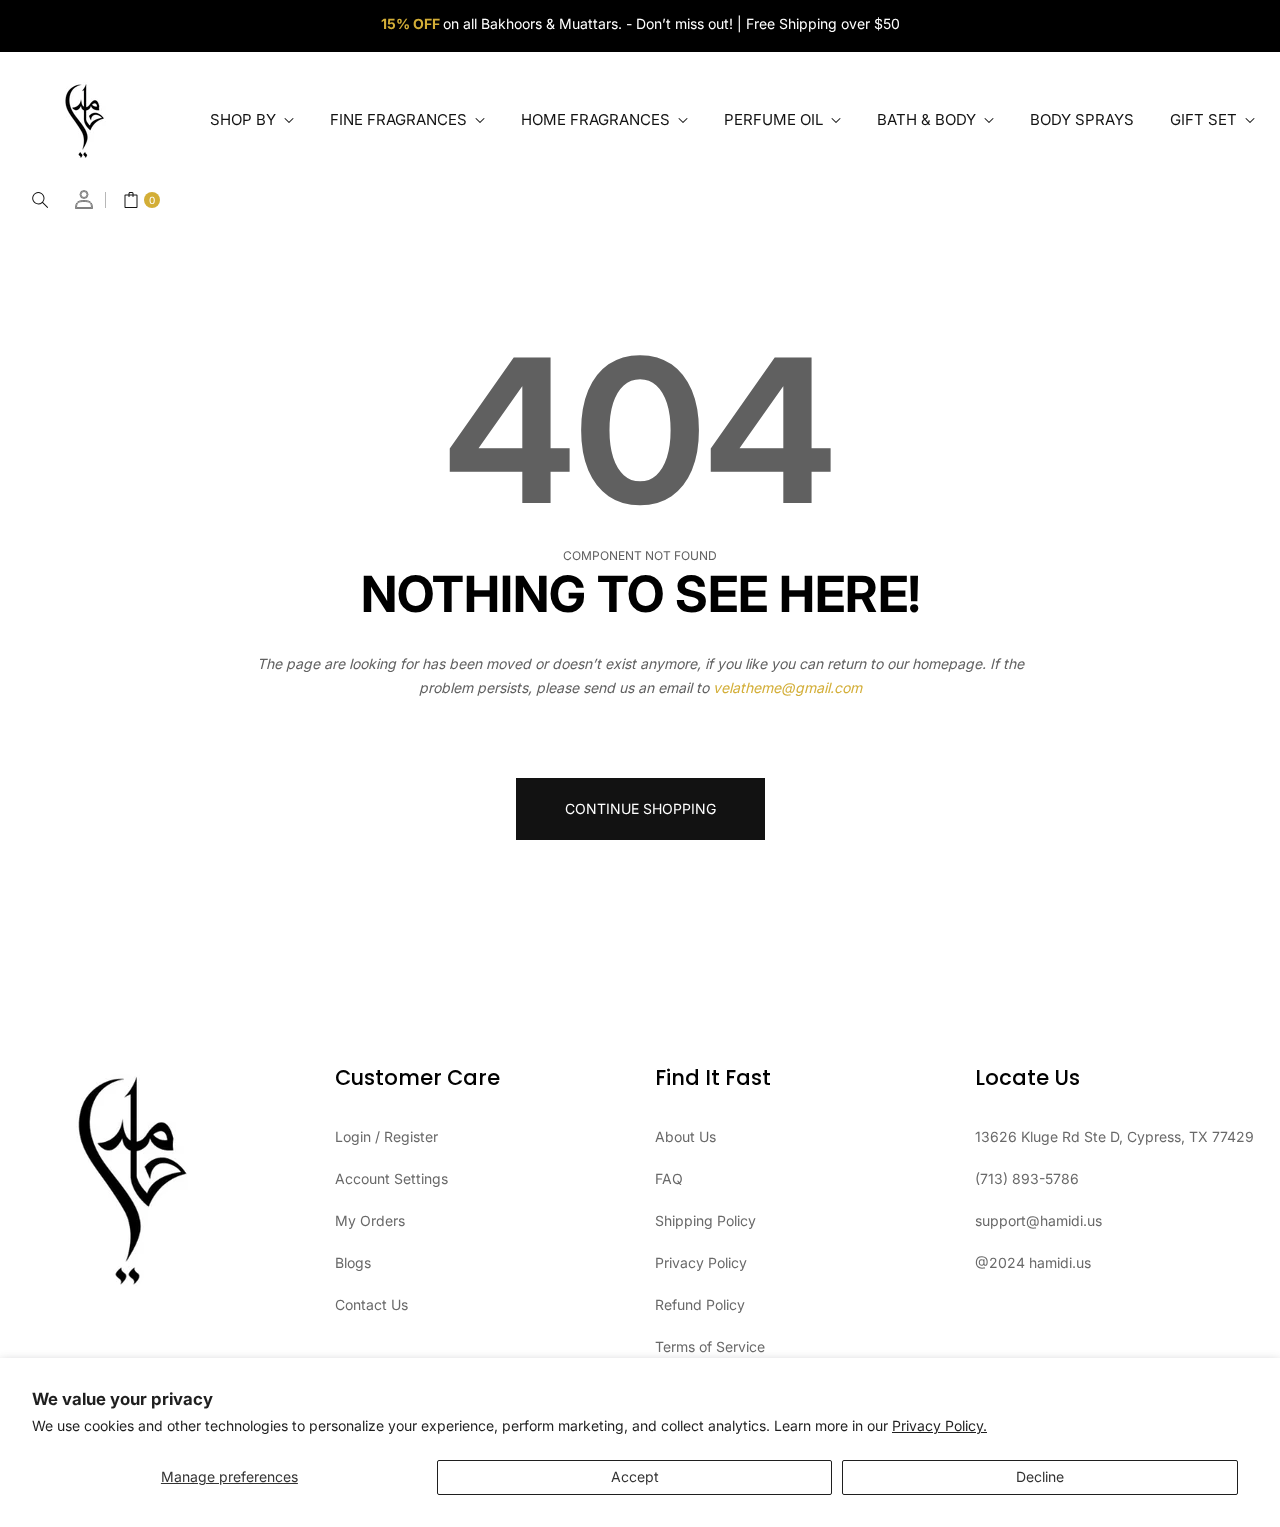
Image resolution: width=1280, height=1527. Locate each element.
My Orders (370, 1220)
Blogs (353, 1262)
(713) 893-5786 (1027, 1178)
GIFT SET (1205, 119)
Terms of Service (710, 1346)
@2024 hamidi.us (1033, 1262)
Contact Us (371, 1304)
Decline (1040, 1476)
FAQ (669, 1178)
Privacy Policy (701, 1262)
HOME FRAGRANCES (597, 119)
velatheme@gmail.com (787, 687)
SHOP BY (245, 119)
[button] (40, 200)
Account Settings (391, 1178)
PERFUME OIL (775, 119)
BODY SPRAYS (1082, 119)
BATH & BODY (928, 119)
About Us (685, 1136)
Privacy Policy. (939, 1425)
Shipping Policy (705, 1220)
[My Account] (85, 199)
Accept (635, 1476)
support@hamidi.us (1038, 1220)
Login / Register (386, 1136)
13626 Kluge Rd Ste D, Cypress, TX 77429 (1114, 1136)
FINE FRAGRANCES (400, 119)
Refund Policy (700, 1304)
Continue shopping (640, 808)
